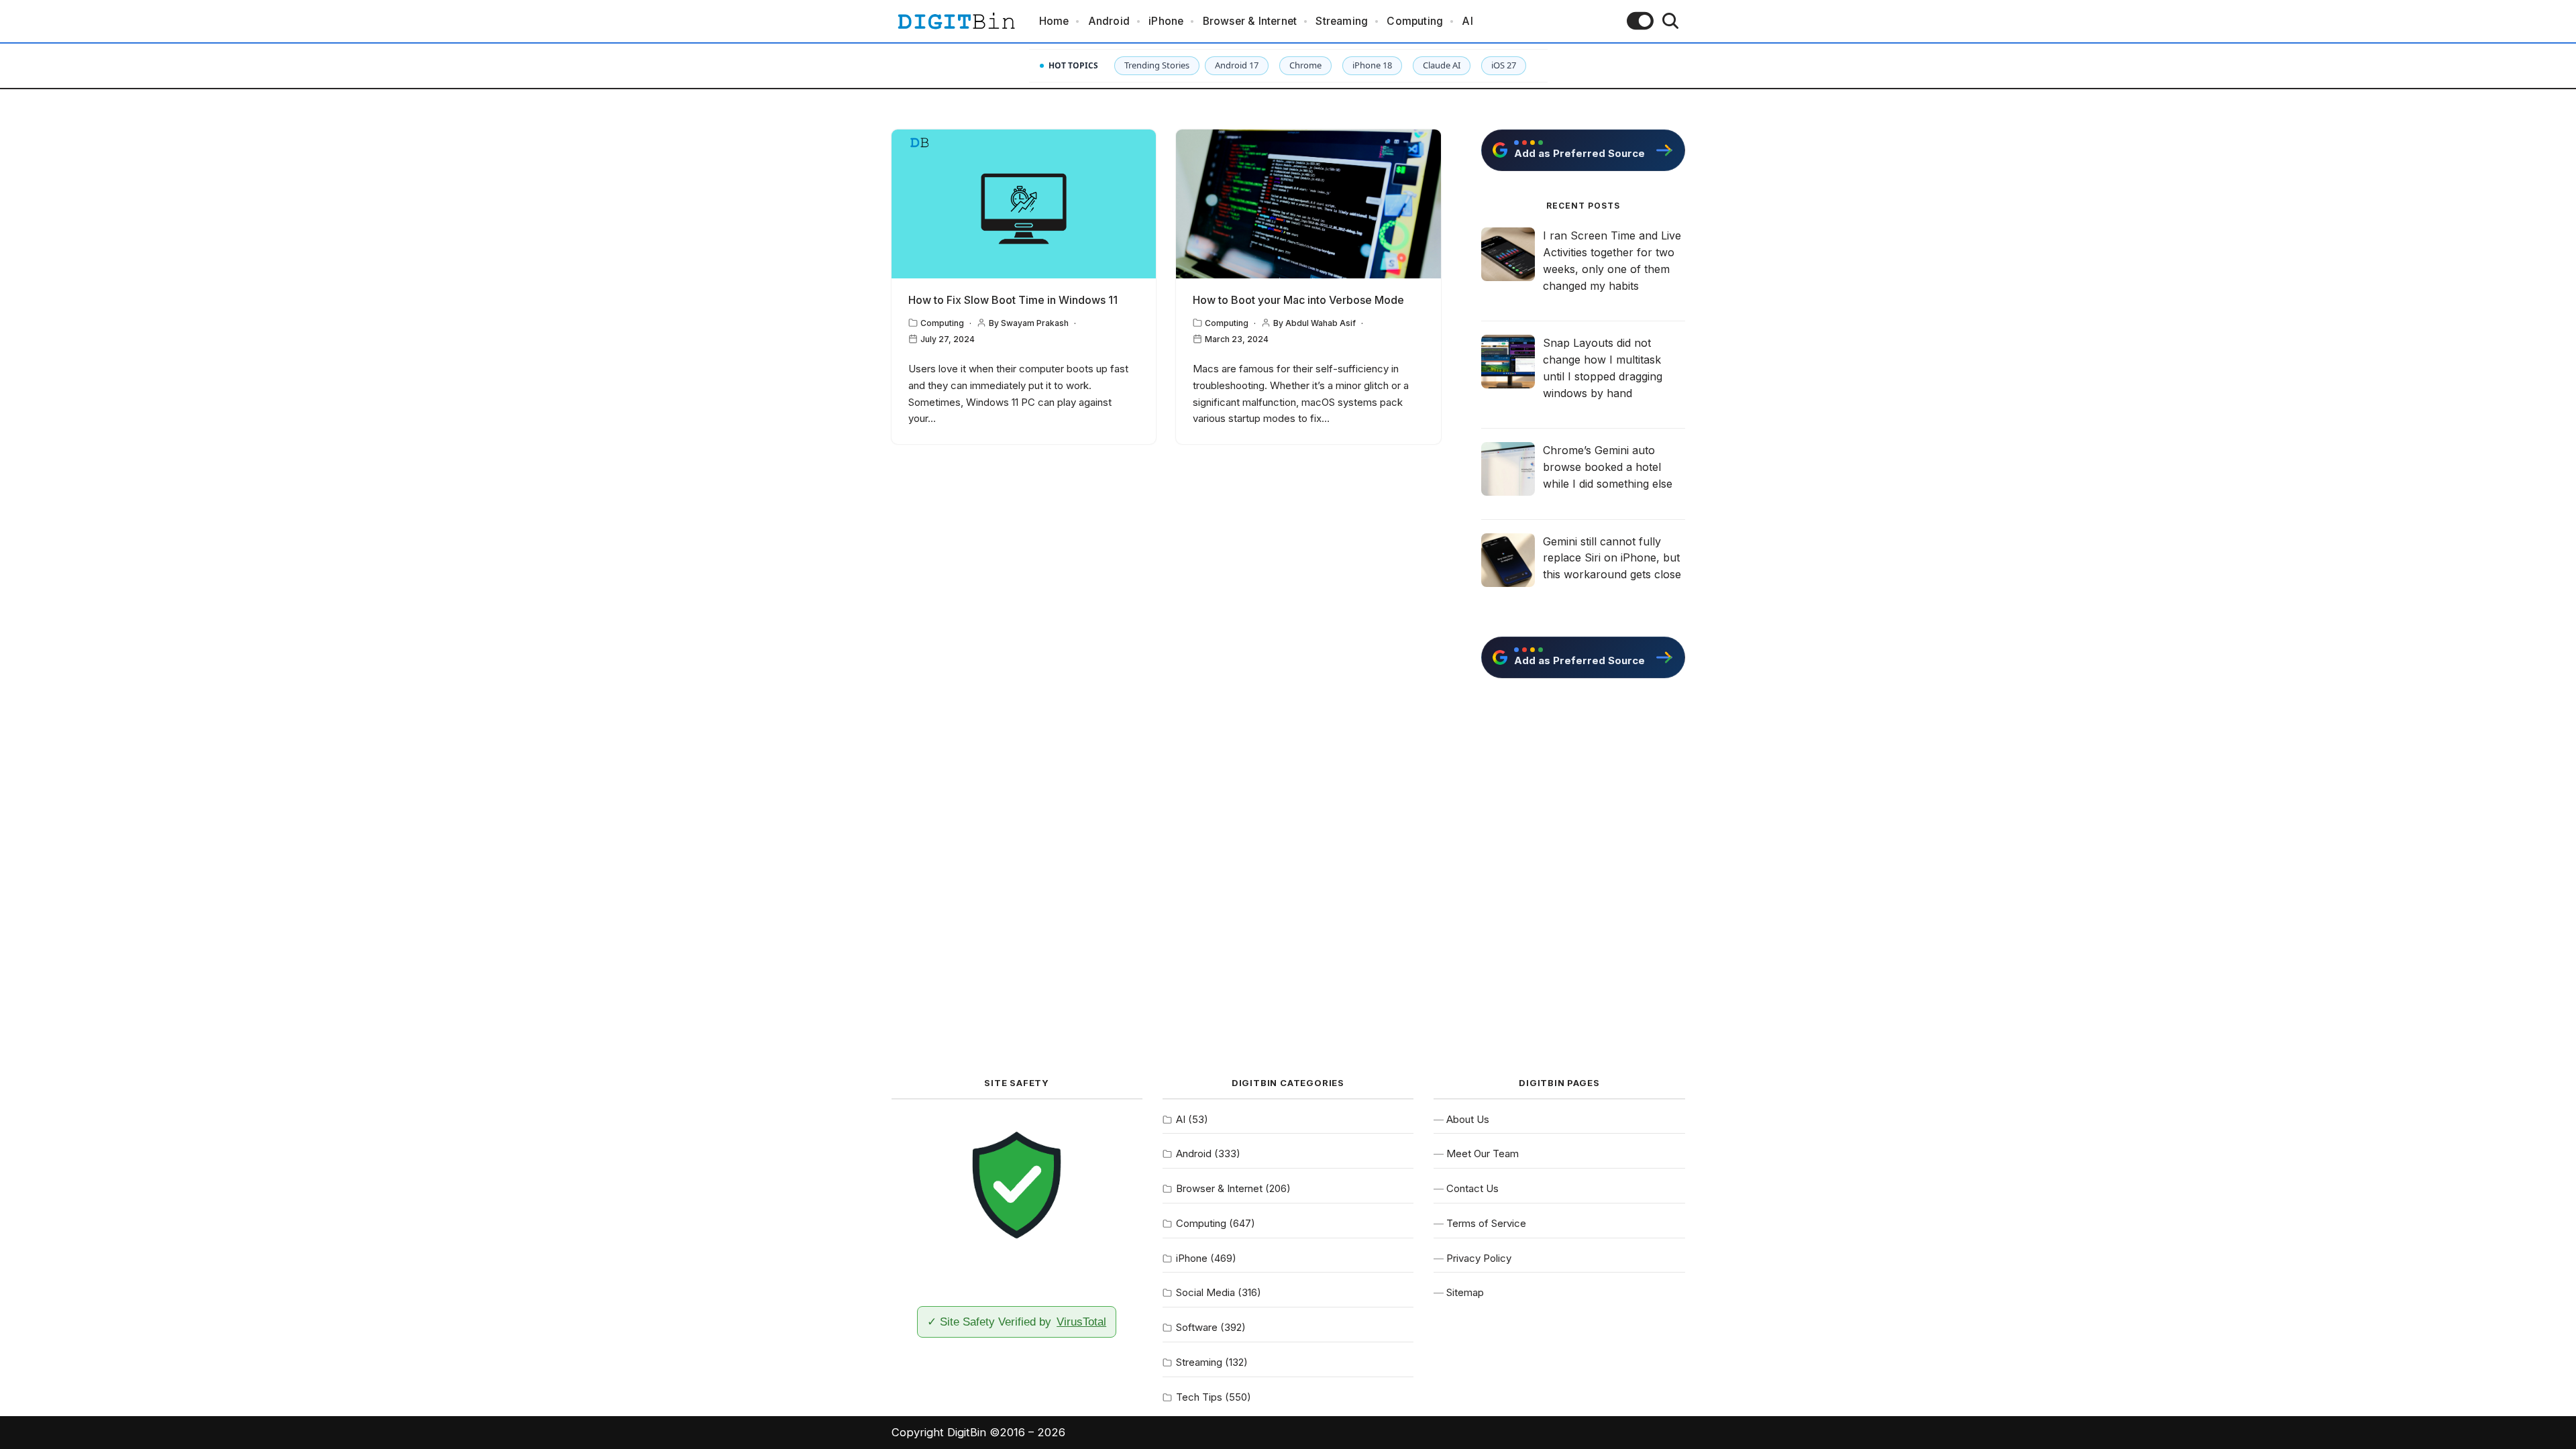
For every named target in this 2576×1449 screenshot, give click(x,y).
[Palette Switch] (1640, 21)
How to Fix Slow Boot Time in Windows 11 (1013, 300)
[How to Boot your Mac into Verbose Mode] (1308, 204)
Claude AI (1442, 65)
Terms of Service (1486, 1223)
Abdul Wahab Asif (1321, 323)
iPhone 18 (1372, 65)
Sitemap (1465, 1292)
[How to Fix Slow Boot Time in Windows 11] (1024, 204)
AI (1467, 21)
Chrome (1305, 65)
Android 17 (1237, 65)
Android (1109, 21)
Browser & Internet (1250, 21)
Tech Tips (1199, 1397)
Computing (1415, 21)
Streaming (1342, 21)
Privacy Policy (1479, 1258)
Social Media (1205, 1292)
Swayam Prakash (1035, 323)
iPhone (1166, 21)
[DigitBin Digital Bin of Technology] (956, 21)
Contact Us (1472, 1188)
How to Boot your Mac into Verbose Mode (1298, 300)
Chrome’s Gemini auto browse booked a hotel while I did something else (1608, 467)
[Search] (1670, 21)
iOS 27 (1504, 65)
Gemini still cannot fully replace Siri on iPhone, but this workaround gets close (1612, 558)
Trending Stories (1157, 65)
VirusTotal (1081, 1322)
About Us (1468, 1119)
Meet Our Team (1483, 1153)
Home (1054, 21)
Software (1197, 1327)
